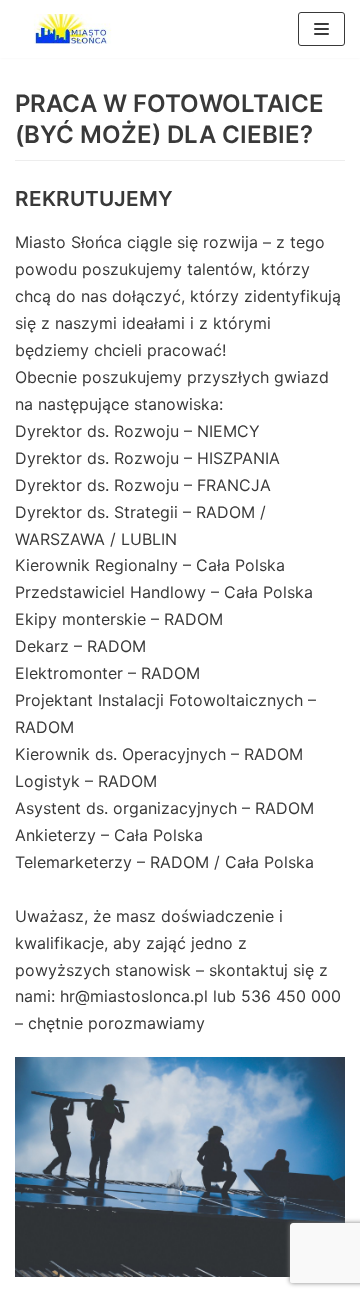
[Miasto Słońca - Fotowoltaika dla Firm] (75, 29)
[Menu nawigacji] (321, 29)
